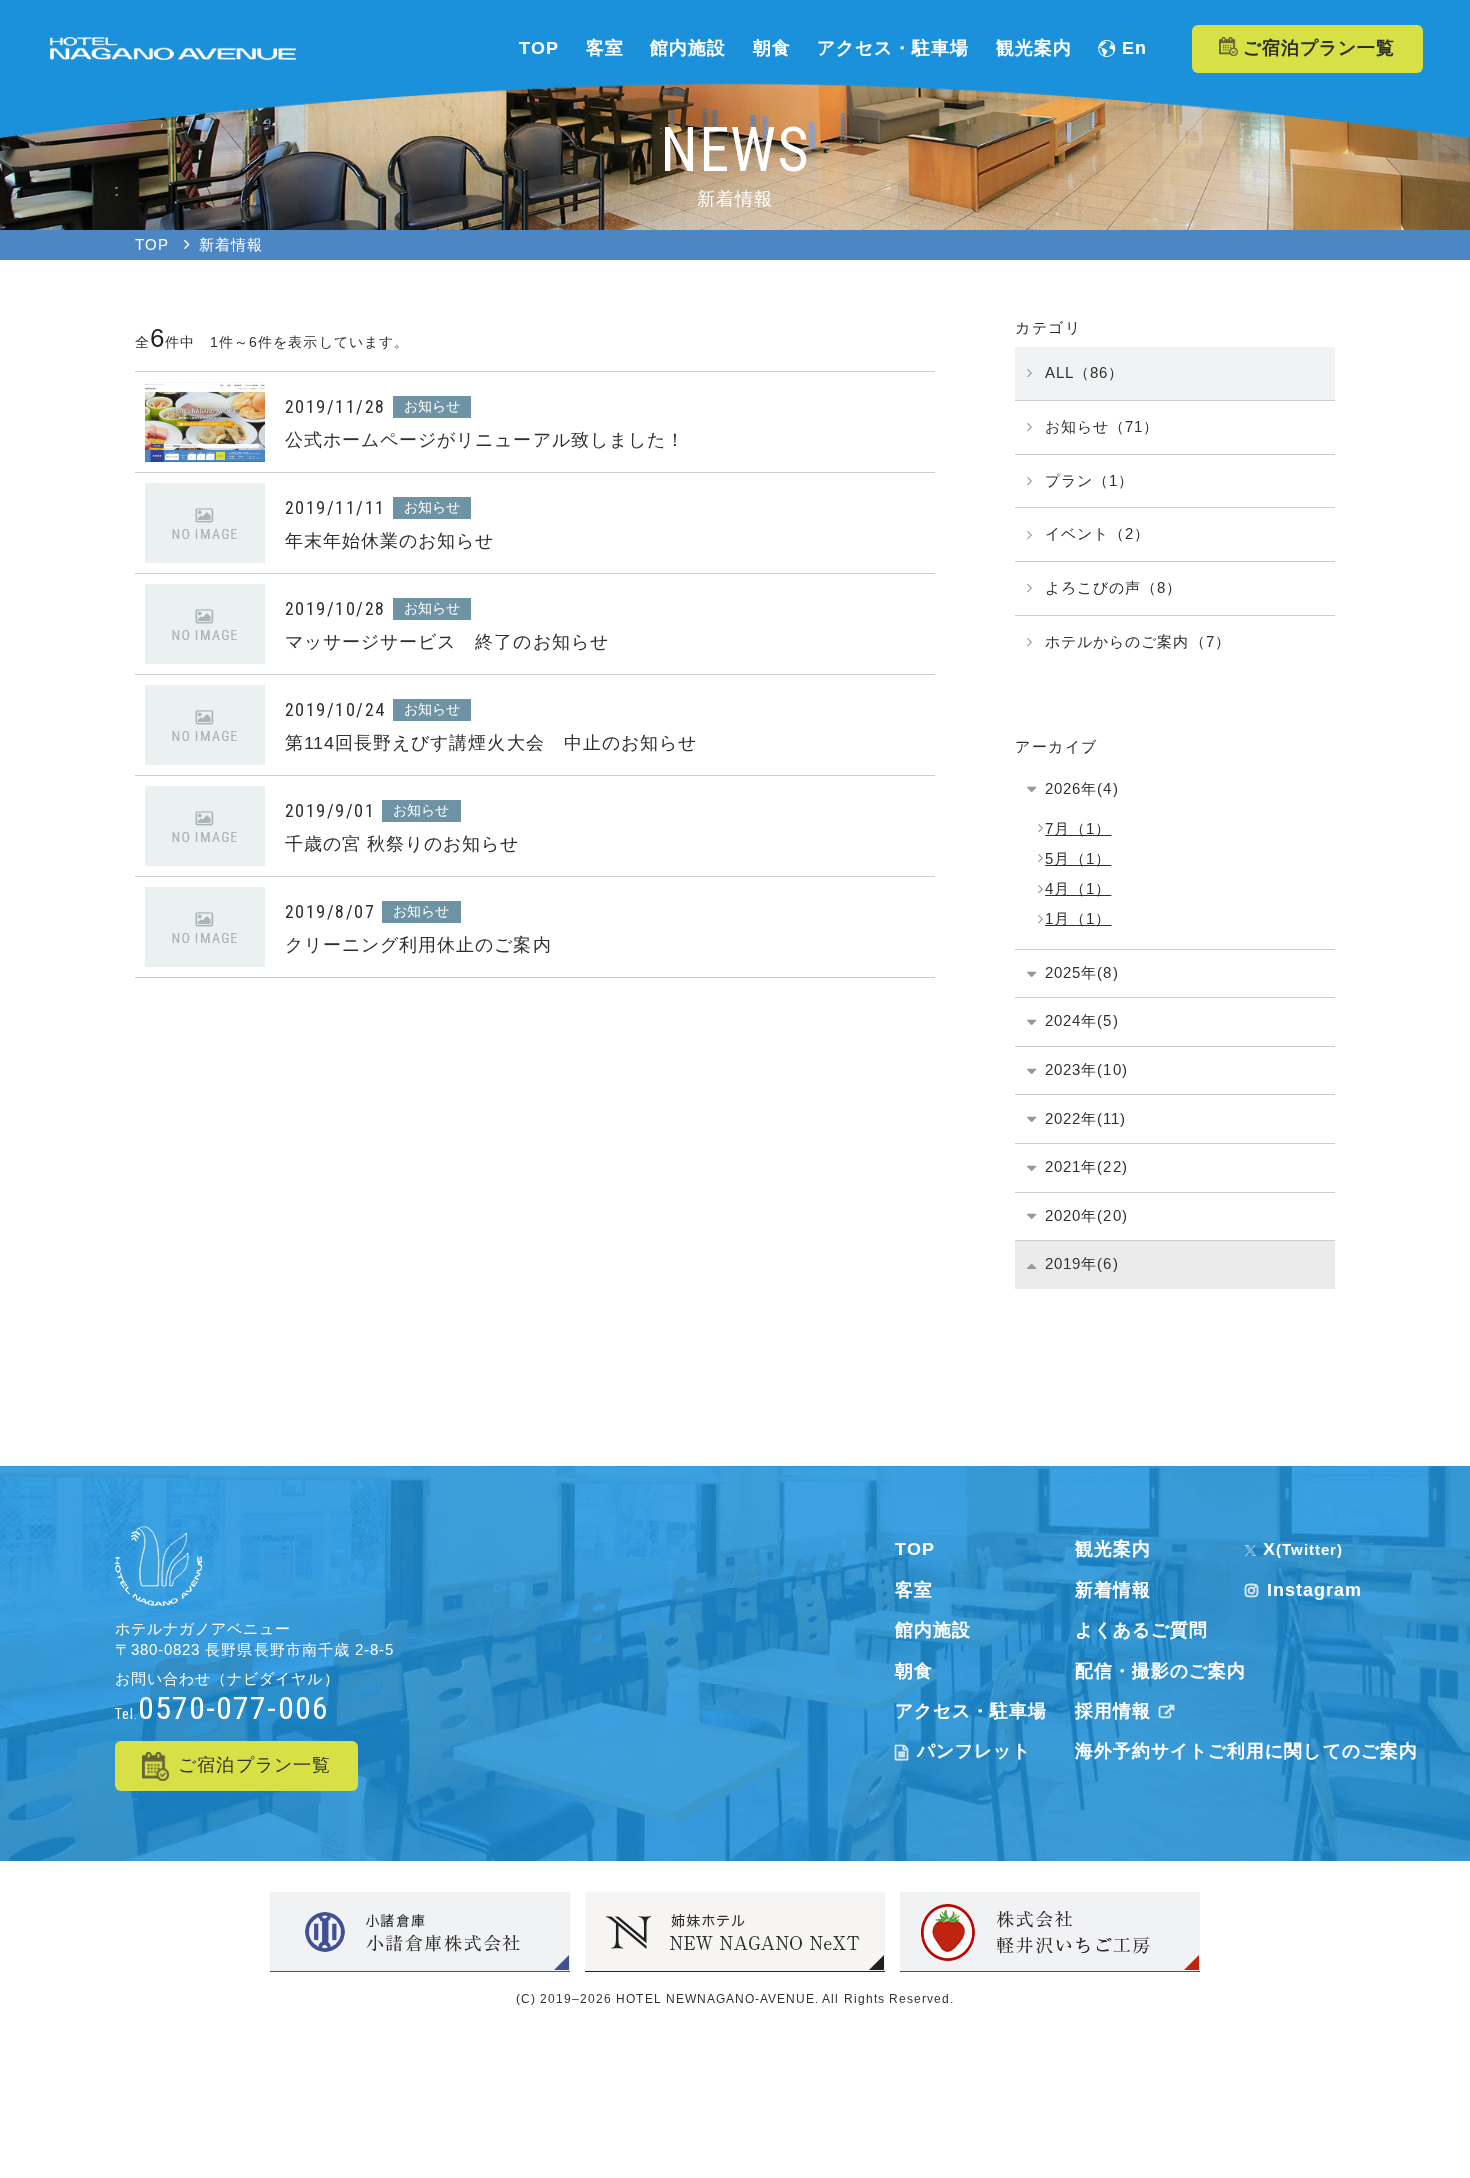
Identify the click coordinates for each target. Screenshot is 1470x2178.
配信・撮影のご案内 (1160, 1671)
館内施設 (933, 1630)
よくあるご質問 (1141, 1630)
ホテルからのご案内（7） (1137, 641)
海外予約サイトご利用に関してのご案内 (1246, 1751)
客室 (914, 1590)
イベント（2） (1097, 533)
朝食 (914, 1671)
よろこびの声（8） (1113, 587)
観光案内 (1113, 1549)
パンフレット (974, 1751)
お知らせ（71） (1102, 426)
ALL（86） (1084, 372)
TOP (915, 1549)
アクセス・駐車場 (971, 1711)
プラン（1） (1089, 480)
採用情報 (1113, 1711)
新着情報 (1113, 1590)
